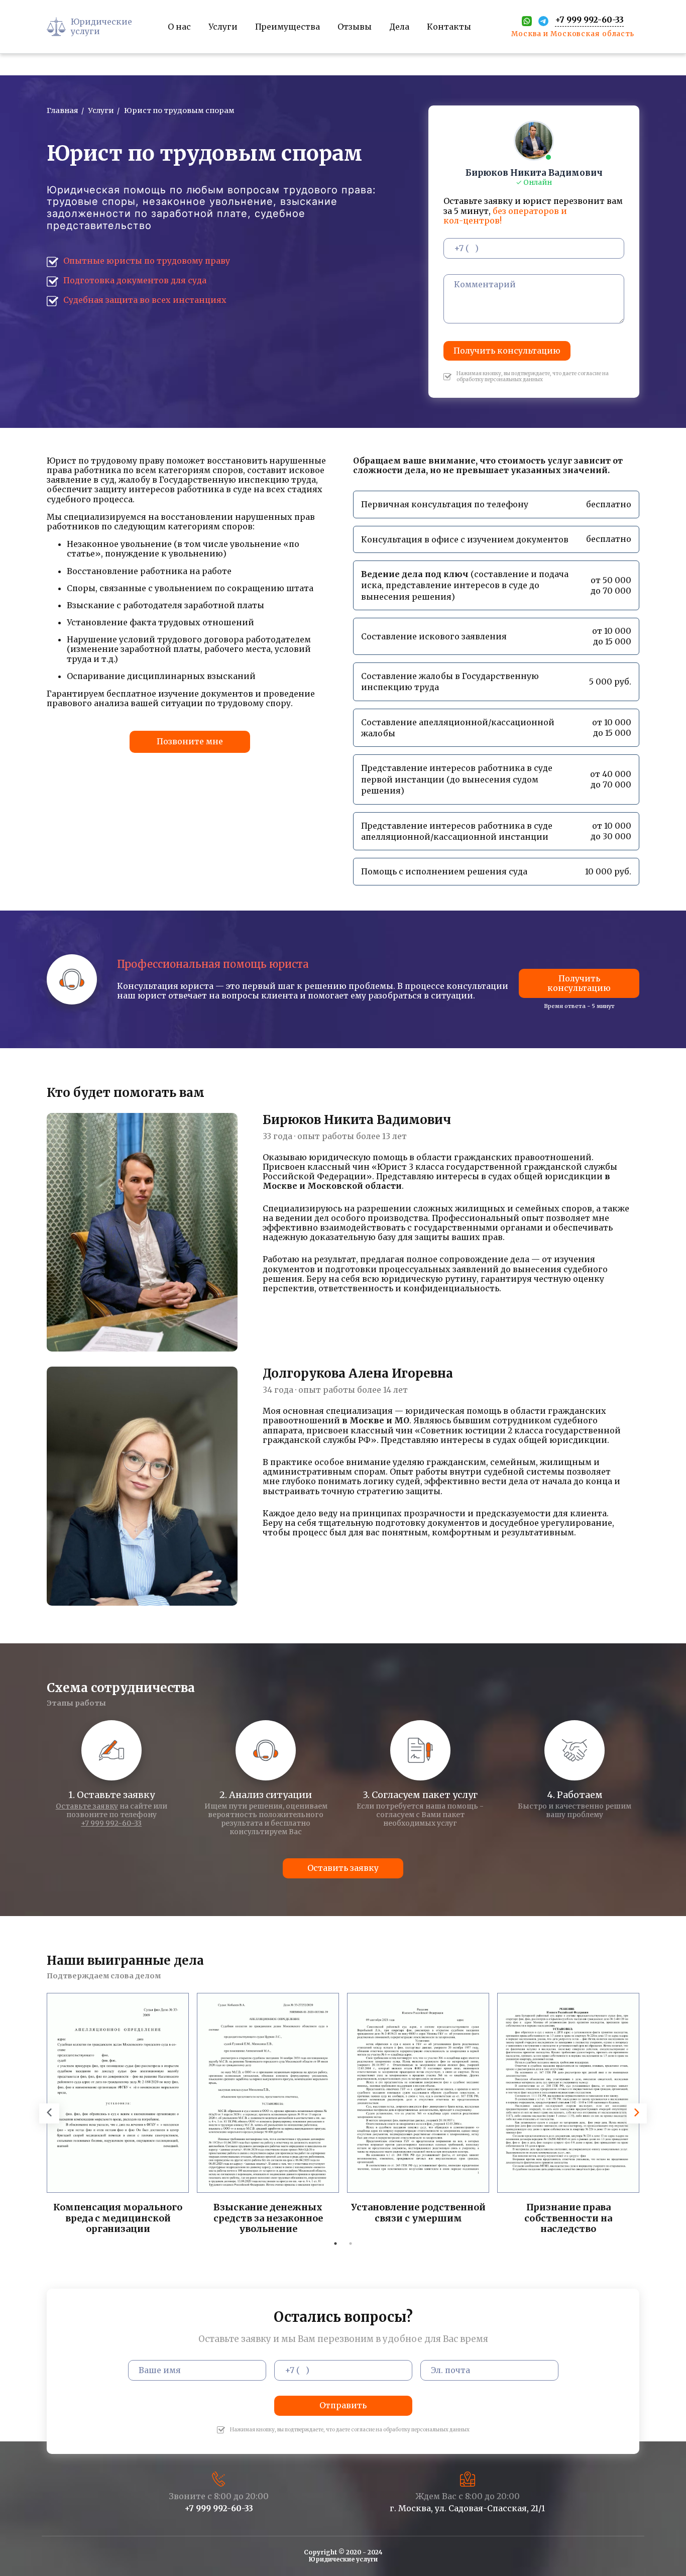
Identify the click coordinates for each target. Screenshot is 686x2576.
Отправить (343, 2405)
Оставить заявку (343, 1868)
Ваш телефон (465, 232)
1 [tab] (335, 2244)
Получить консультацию (507, 351)
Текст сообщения (472, 268)
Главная (63, 110)
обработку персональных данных (426, 2430)
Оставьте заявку (87, 1806)
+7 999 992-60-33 (111, 1823)
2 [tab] (351, 2244)
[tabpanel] (118, 2115)
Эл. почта (435, 2354)
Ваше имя (144, 2354)
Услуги (101, 110)
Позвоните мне (190, 741)
